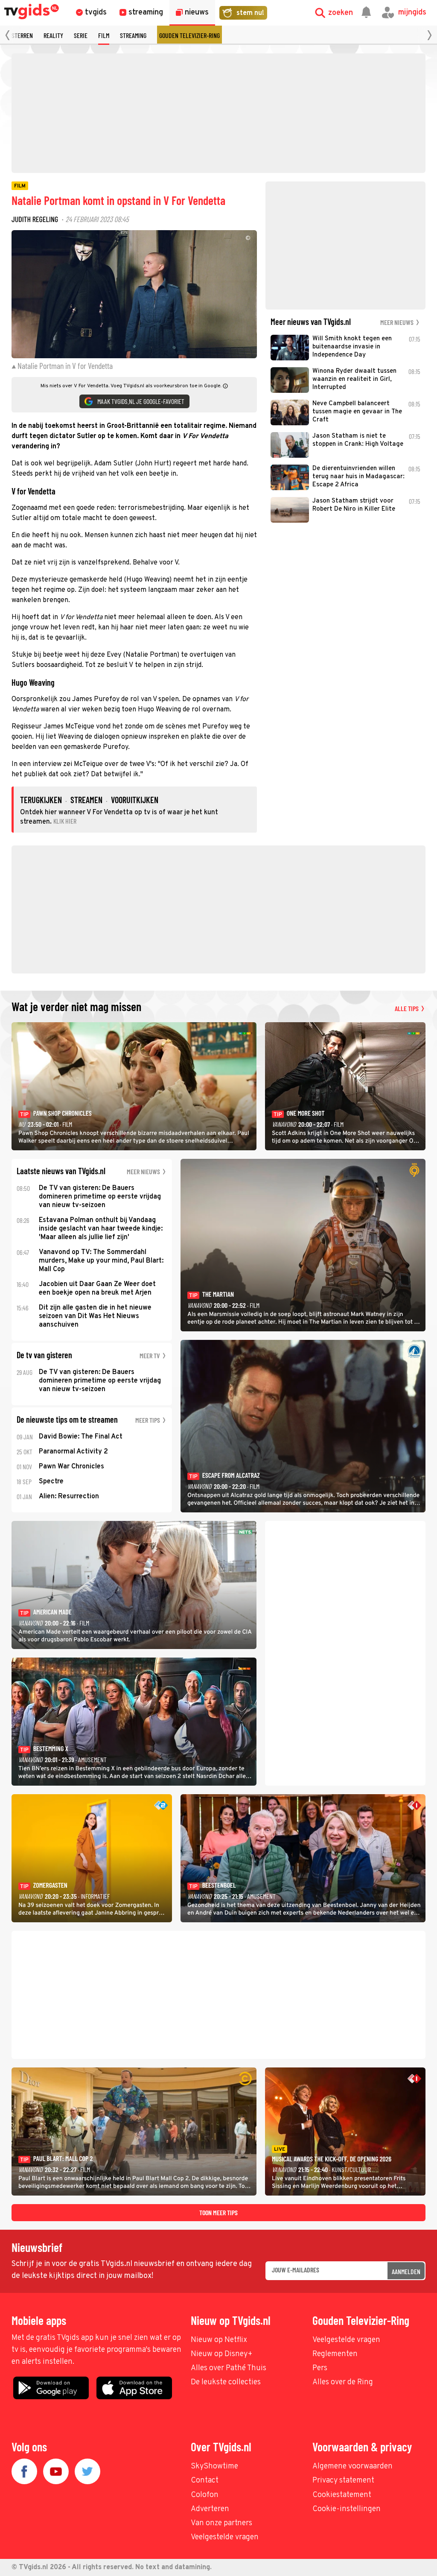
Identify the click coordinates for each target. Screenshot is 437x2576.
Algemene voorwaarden (353, 2466)
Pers (320, 2368)
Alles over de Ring (343, 2382)
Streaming (133, 35)
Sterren (22, 35)
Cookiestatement (342, 2495)
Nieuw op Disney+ (222, 2354)
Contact (205, 2481)
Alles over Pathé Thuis (229, 2368)
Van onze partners (221, 2523)
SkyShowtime (214, 2466)
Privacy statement (343, 2481)
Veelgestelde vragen (346, 2340)
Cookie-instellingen (347, 2509)
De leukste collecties (226, 2382)
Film (104, 35)
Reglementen (335, 2354)
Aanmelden (406, 2271)
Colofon (205, 2495)
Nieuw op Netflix (219, 2340)
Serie (81, 35)
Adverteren (210, 2509)
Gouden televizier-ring (189, 35)
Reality (53, 35)
